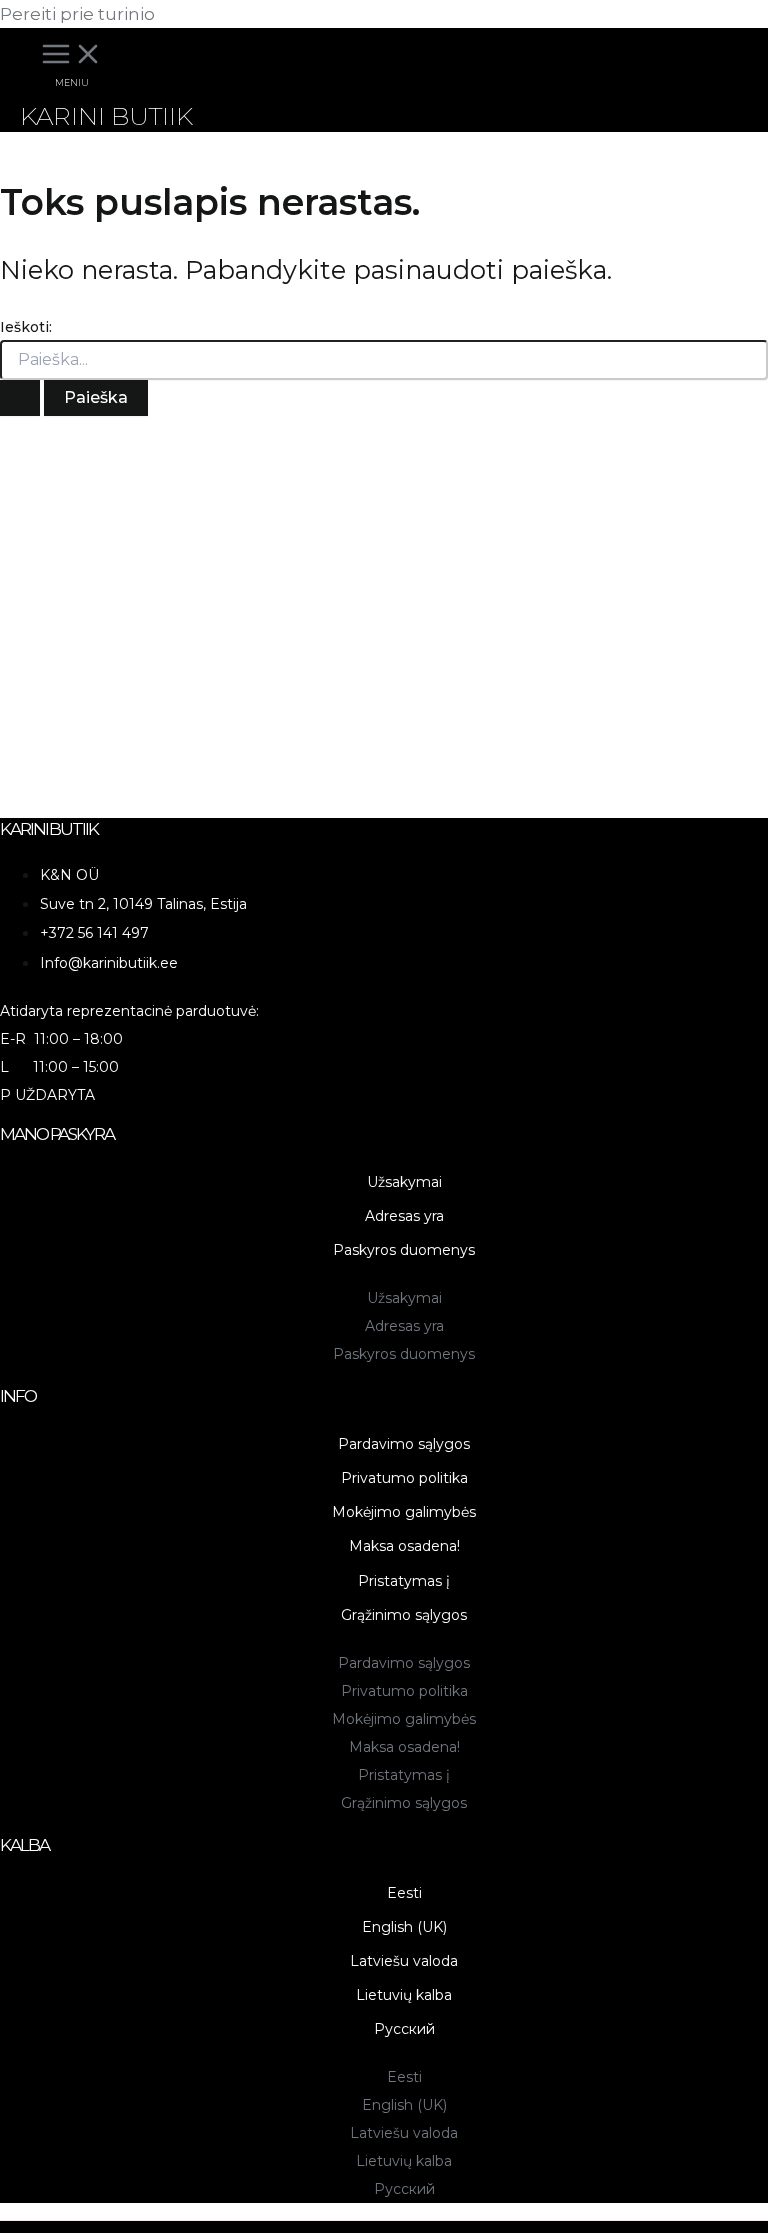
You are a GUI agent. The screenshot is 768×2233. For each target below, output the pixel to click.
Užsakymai (404, 1182)
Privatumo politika (404, 1478)
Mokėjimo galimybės (404, 1512)
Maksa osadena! (404, 1546)
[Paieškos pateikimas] (20, 398)
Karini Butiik (106, 116)
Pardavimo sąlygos (404, 1444)
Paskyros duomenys (404, 1250)
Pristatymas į (404, 1581)
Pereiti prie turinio (77, 14)
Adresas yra (404, 1216)
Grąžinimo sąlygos (404, 1615)
